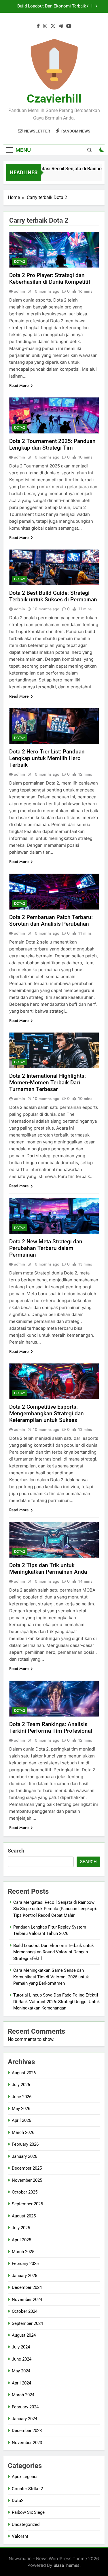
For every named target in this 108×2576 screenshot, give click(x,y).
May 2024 (21, 2371)
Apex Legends (25, 2477)
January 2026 (24, 2156)
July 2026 (21, 2085)
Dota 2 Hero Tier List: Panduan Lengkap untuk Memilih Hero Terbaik (47, 758)
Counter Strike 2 (27, 2489)
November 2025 (27, 2180)
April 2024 (21, 2383)
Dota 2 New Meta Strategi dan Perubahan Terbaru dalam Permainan (46, 1248)
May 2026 (21, 2109)
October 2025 (25, 2192)
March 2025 (23, 2252)
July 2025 (21, 2228)
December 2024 (27, 2287)
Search (16, 1851)
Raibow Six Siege (28, 2512)
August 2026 (24, 2073)
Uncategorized (26, 2524)
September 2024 (27, 2323)
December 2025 (27, 2168)
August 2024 (24, 2335)
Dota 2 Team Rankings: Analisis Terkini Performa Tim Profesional (51, 1728)
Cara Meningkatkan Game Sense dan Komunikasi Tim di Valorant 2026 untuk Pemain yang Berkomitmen (48, 6)
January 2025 (24, 2276)
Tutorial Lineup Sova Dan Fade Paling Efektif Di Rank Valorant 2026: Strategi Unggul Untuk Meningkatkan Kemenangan (57, 2002)
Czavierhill (54, 99)
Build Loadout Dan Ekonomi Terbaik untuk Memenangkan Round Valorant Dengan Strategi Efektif (54, 1952)
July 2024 (21, 2347)
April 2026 (21, 2120)
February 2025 (25, 2264)
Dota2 (20, 262)
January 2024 (24, 2419)
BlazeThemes (67, 2565)
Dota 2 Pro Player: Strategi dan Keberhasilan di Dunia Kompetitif (50, 279)
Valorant (20, 2536)
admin (20, 291)
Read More (19, 385)
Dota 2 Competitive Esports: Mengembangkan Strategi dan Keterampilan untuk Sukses (47, 1413)
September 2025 (27, 2204)
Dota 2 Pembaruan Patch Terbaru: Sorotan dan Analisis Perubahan (51, 920)
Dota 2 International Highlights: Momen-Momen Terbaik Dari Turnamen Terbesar (48, 1083)
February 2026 (25, 2144)
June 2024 (22, 2359)
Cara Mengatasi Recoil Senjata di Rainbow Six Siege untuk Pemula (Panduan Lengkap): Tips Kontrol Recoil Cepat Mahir (55, 1909)
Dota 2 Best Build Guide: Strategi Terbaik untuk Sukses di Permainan (53, 596)
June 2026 (22, 2097)
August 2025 (24, 2216)
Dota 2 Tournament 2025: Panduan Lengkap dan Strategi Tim (52, 444)
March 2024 (23, 2395)
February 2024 (25, 2407)
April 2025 (21, 2240)
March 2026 (23, 2132)
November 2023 (27, 2443)
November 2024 (27, 2300)
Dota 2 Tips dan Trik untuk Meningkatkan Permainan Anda (48, 1569)
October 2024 (25, 2311)
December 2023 (27, 2431)
